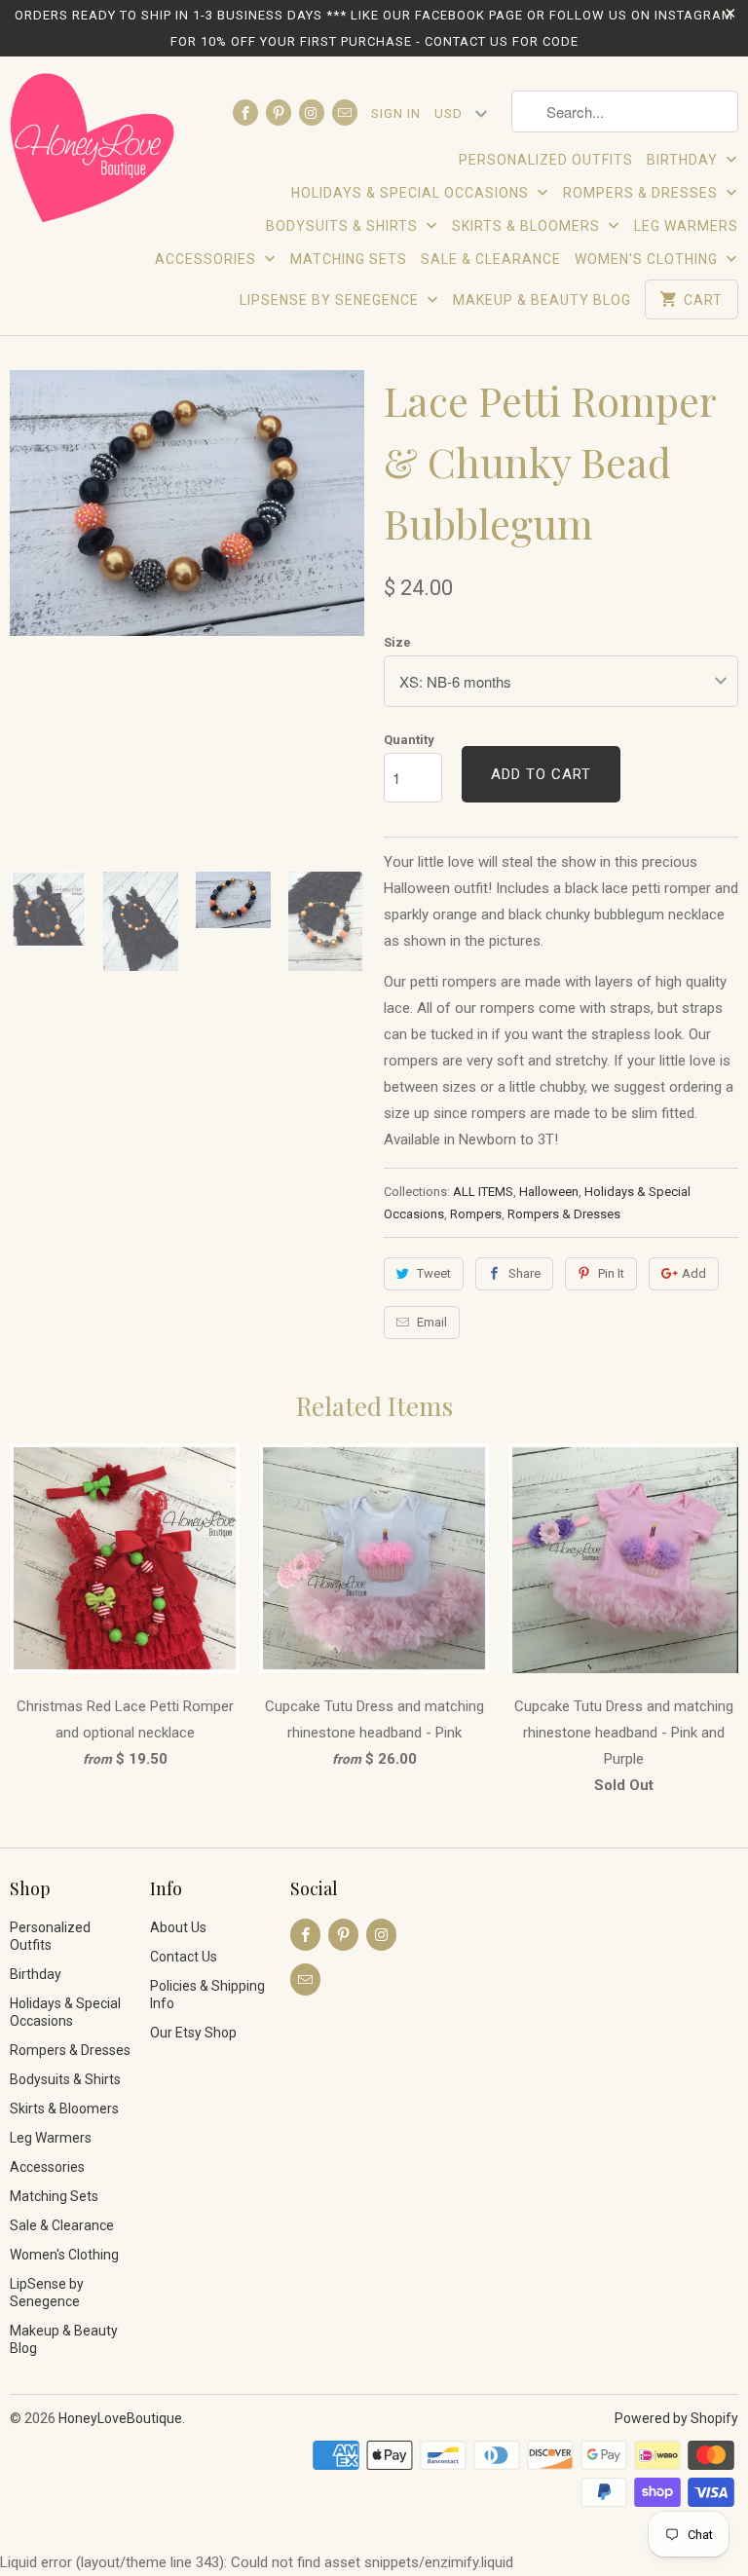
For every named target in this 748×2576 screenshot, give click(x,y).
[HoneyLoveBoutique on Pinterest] (279, 112)
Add (694, 1273)
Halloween (549, 1192)
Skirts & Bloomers (528, 226)
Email (432, 1322)
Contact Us (184, 1957)
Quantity (409, 740)
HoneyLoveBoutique (120, 2418)
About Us (178, 1927)
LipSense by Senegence (331, 300)
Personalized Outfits (546, 160)
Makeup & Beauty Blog (542, 300)
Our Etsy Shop (193, 2033)
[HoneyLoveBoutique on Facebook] (245, 112)
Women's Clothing (648, 259)
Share (524, 1273)
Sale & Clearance (491, 259)
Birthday (684, 160)
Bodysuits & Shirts (344, 226)
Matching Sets (349, 259)
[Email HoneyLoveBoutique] (345, 112)
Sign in (396, 113)
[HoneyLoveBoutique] (93, 151)
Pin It (611, 1273)
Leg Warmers (686, 226)
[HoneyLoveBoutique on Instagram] (312, 112)
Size (397, 642)
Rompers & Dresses (642, 193)
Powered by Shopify (676, 2418)
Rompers (476, 1214)
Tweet (434, 1273)
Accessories (207, 259)
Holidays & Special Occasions (412, 193)
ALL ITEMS (483, 1192)
